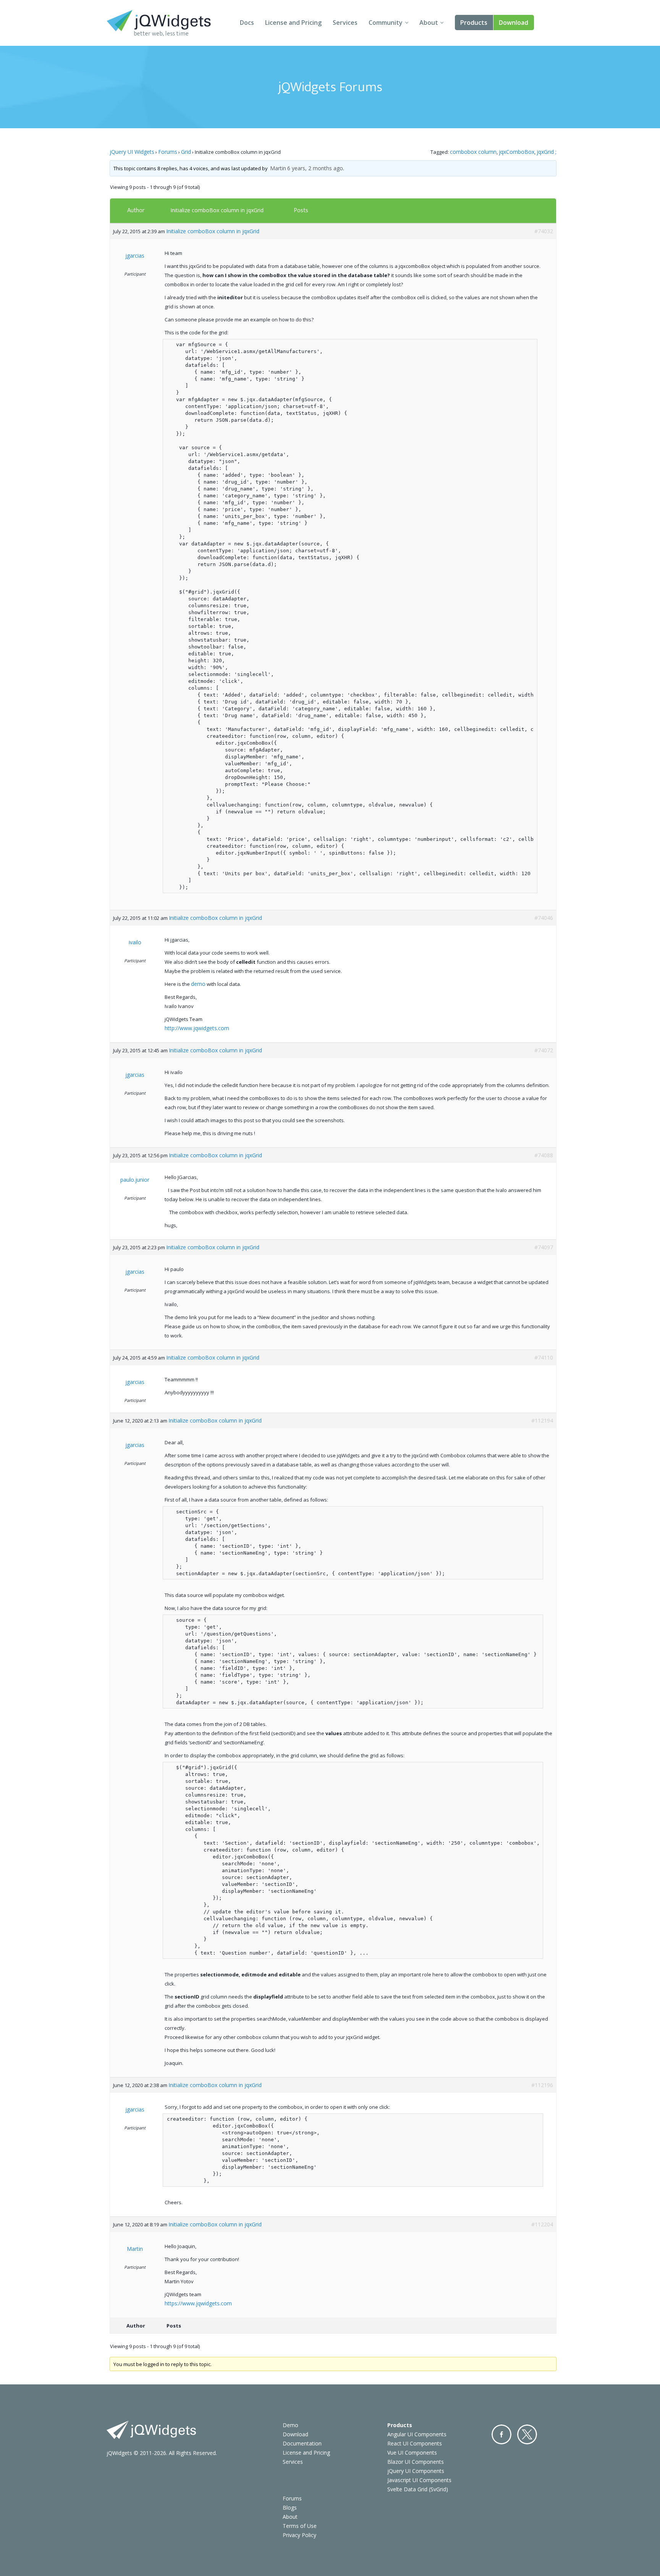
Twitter (527, 2434)
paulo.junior (135, 1180)
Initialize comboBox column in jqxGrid (217, 210)
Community (386, 23)
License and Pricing (293, 23)
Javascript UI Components (419, 2480)
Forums (168, 152)
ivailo (135, 942)
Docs (247, 23)
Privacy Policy (299, 2535)
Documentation (302, 2443)
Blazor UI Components (416, 2462)
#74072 (544, 1050)
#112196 (542, 2085)
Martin (278, 168)
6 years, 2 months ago (315, 168)
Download (514, 23)
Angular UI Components (417, 2434)
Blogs (290, 2507)
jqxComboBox (517, 152)
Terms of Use (300, 2526)
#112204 (542, 2224)
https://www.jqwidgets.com (198, 2303)
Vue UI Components (412, 2453)
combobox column (473, 152)
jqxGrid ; (547, 152)
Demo (290, 2425)
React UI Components (415, 2443)
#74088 (544, 1155)
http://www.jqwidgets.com (197, 1028)
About (429, 23)
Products (474, 23)
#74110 (544, 1357)
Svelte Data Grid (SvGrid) (418, 2489)
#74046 (544, 918)
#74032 (544, 231)
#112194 (542, 1420)
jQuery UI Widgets (132, 152)
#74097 (544, 1247)
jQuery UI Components (416, 2471)
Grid (186, 152)
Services (345, 23)
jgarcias (135, 256)
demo (198, 984)
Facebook (501, 2434)
